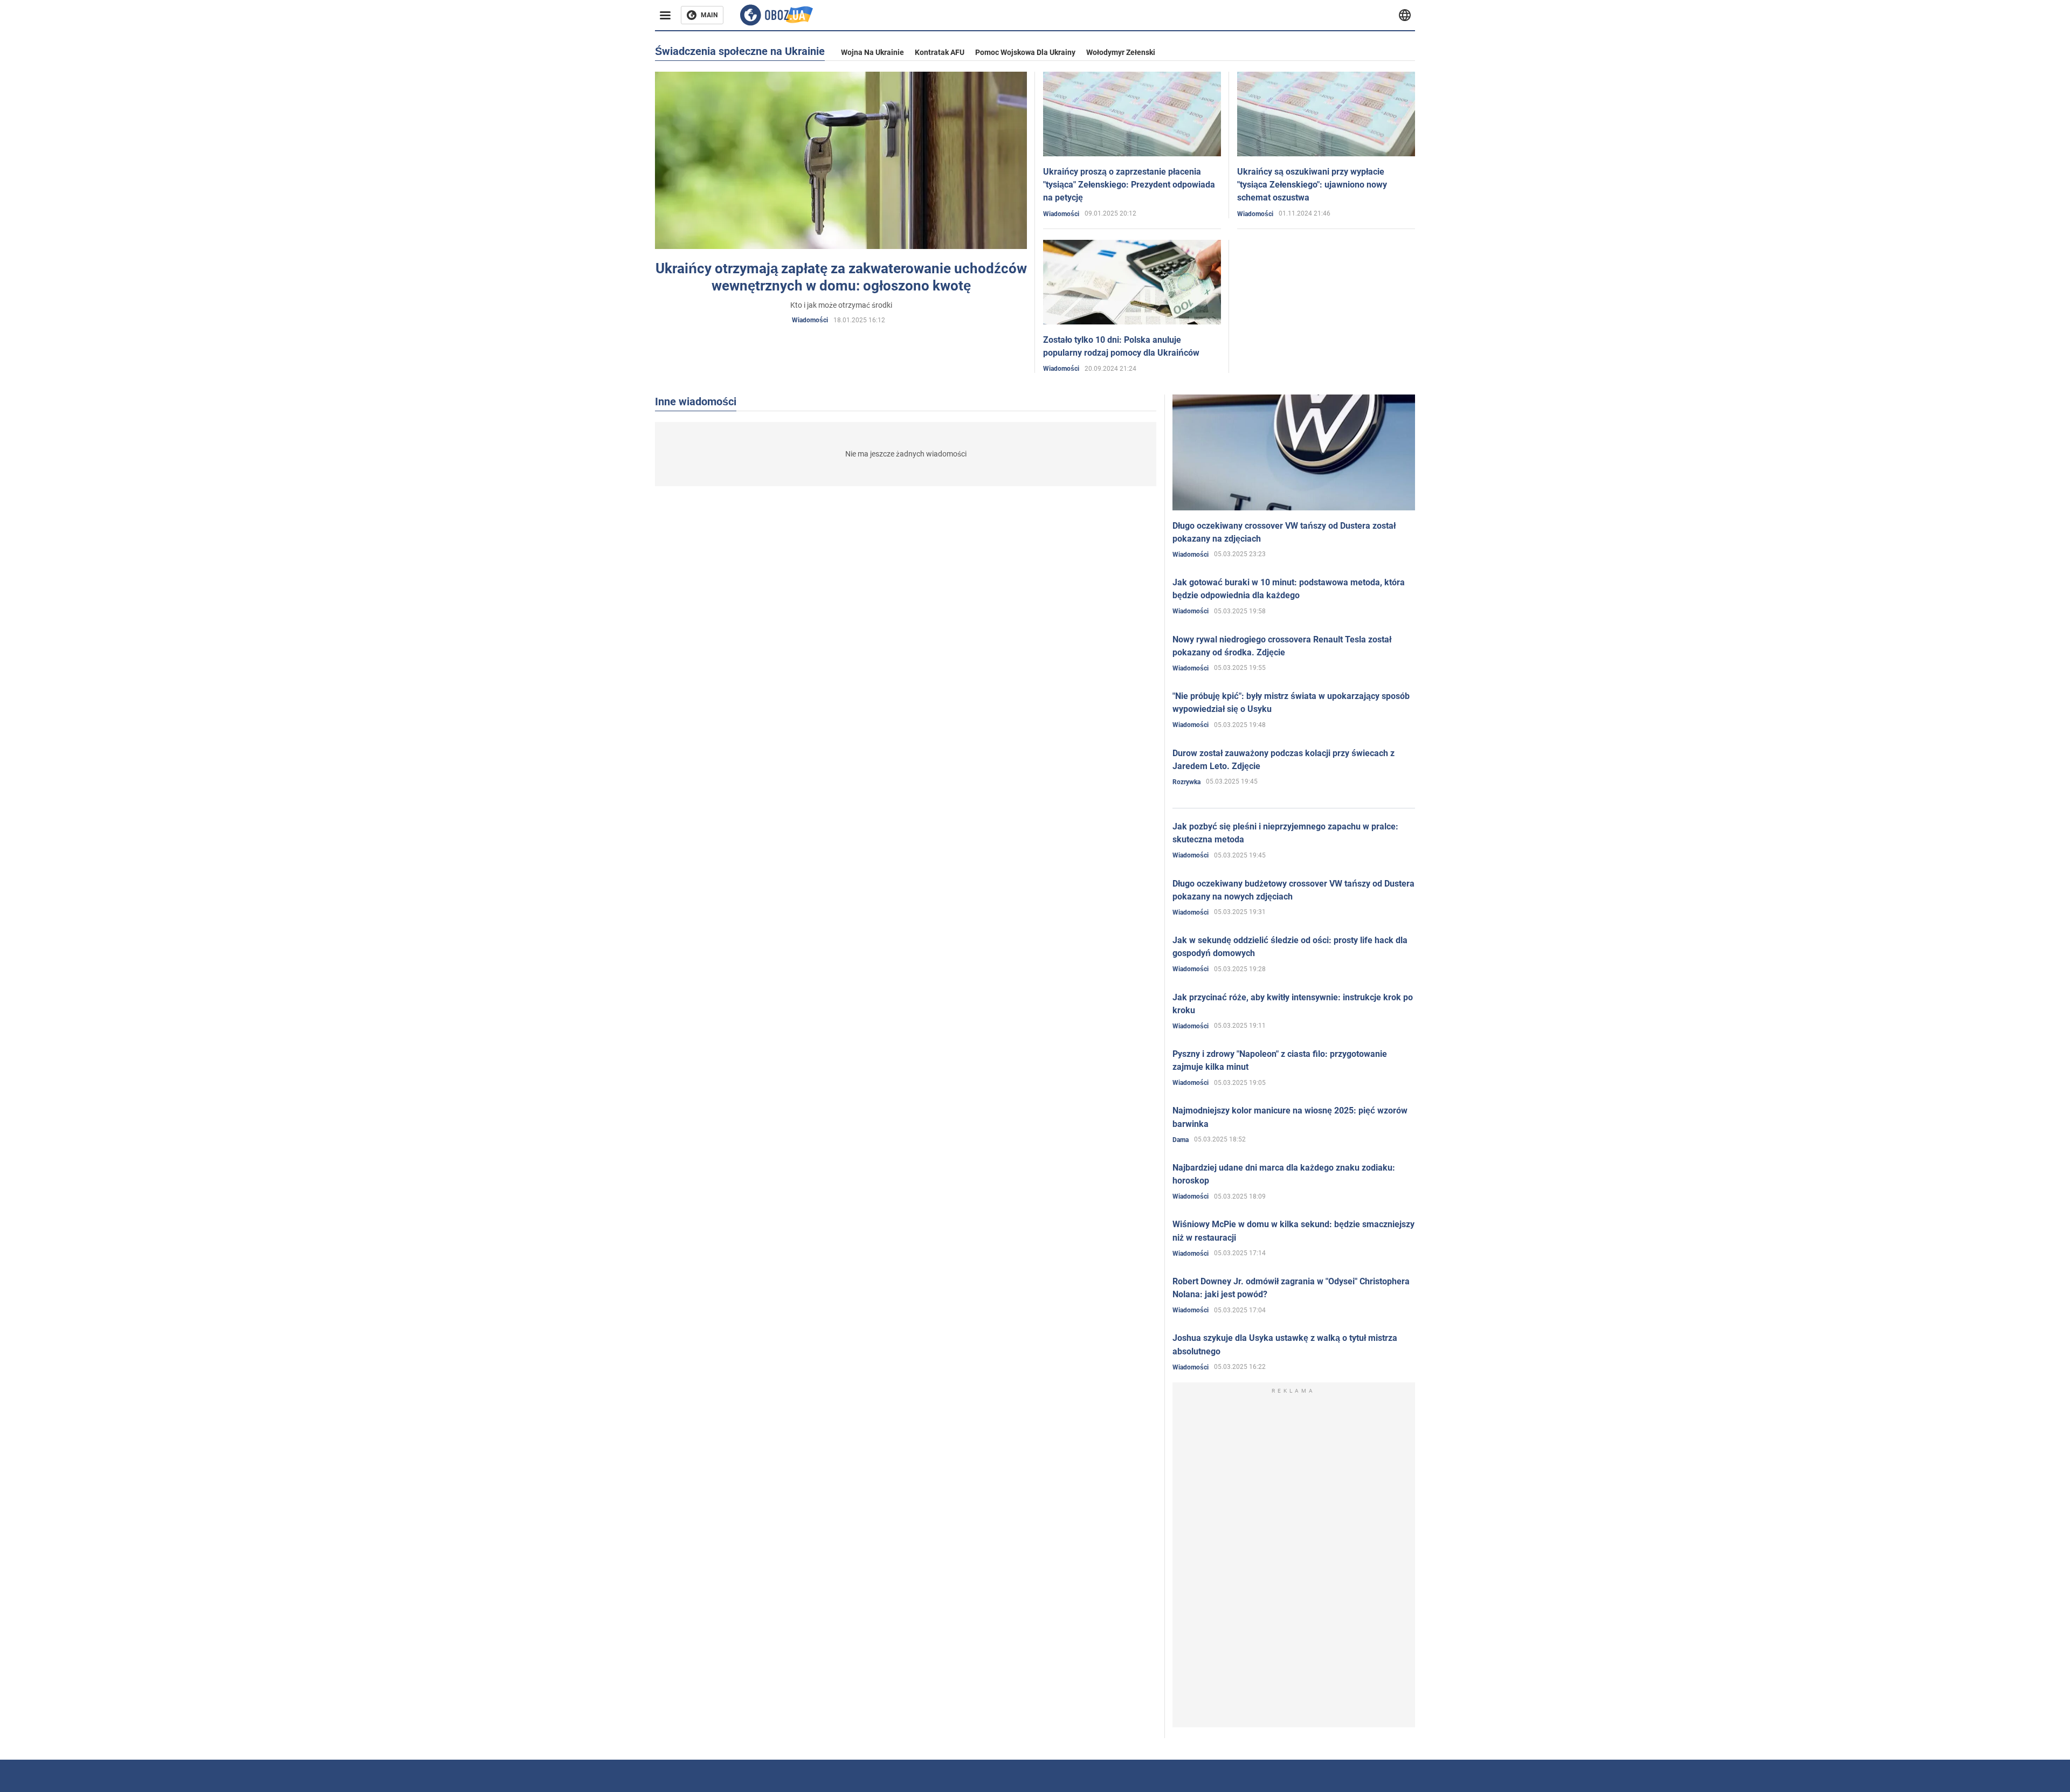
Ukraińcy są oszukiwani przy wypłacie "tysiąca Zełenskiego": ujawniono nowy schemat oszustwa (1312, 185)
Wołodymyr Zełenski (1121, 52)
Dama (1181, 1140)
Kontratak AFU (940, 52)
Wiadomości (810, 320)
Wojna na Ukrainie (872, 52)
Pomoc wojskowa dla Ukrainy (1025, 52)
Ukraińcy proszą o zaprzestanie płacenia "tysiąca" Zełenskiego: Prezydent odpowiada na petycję (1129, 185)
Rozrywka (1186, 782)
